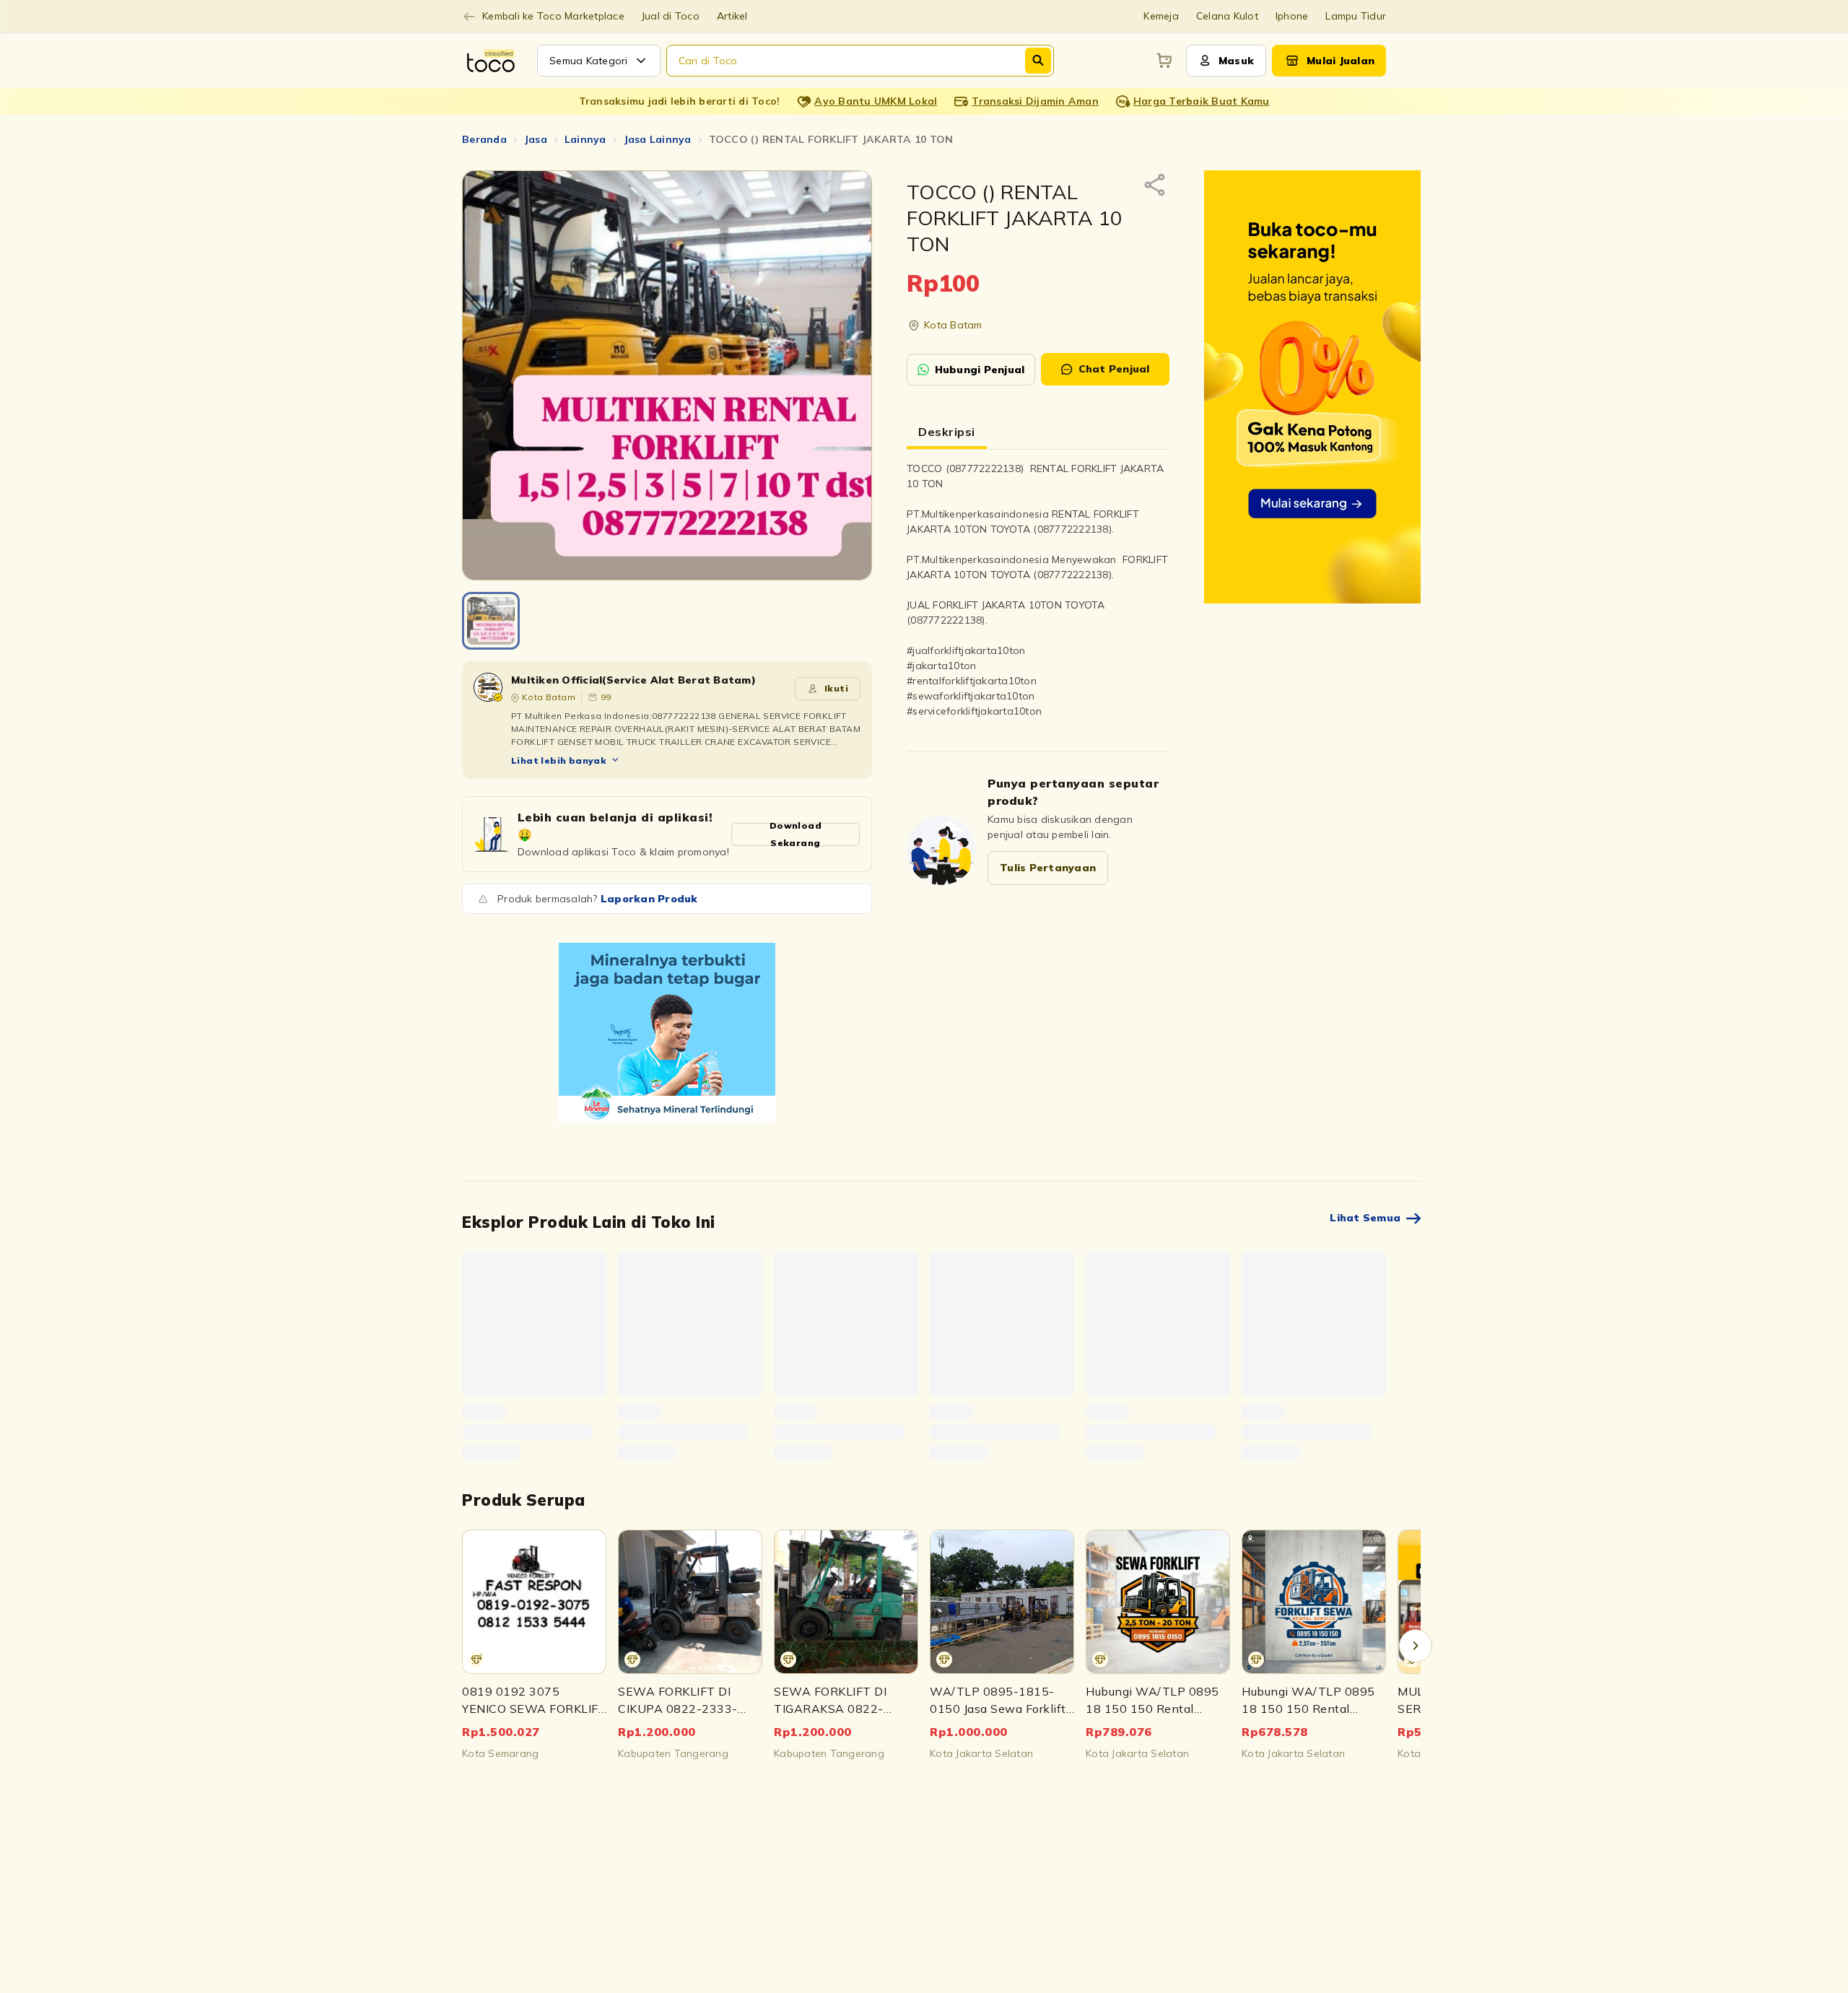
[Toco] (667, 1033)
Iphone (1292, 16)
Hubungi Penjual (980, 370)
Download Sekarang (796, 834)
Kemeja (1161, 16)
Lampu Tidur (1356, 16)
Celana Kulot (1227, 16)
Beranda (484, 139)
